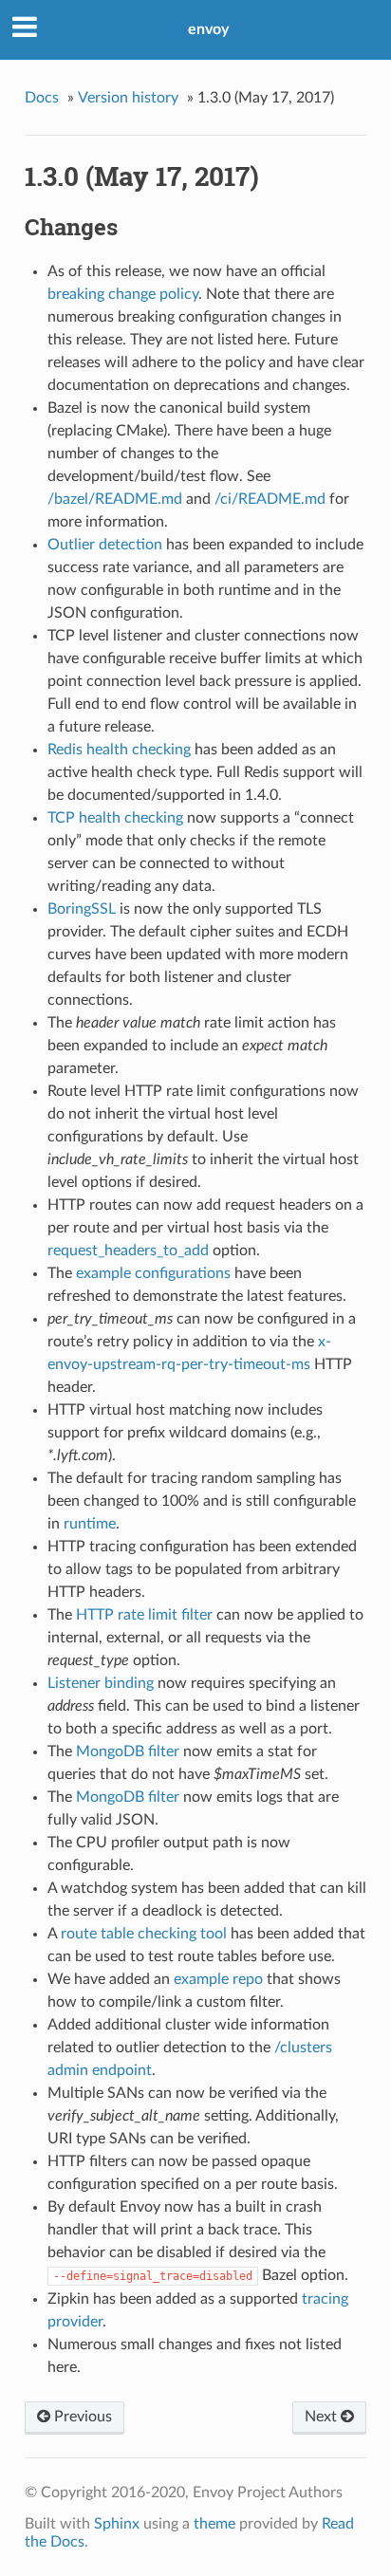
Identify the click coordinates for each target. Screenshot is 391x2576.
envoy (208, 29)
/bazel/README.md (115, 499)
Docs (42, 98)
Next (323, 2417)
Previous (81, 2417)
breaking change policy (123, 294)
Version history (128, 98)
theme (214, 2524)
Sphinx (117, 2524)
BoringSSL (82, 909)
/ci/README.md (270, 499)
